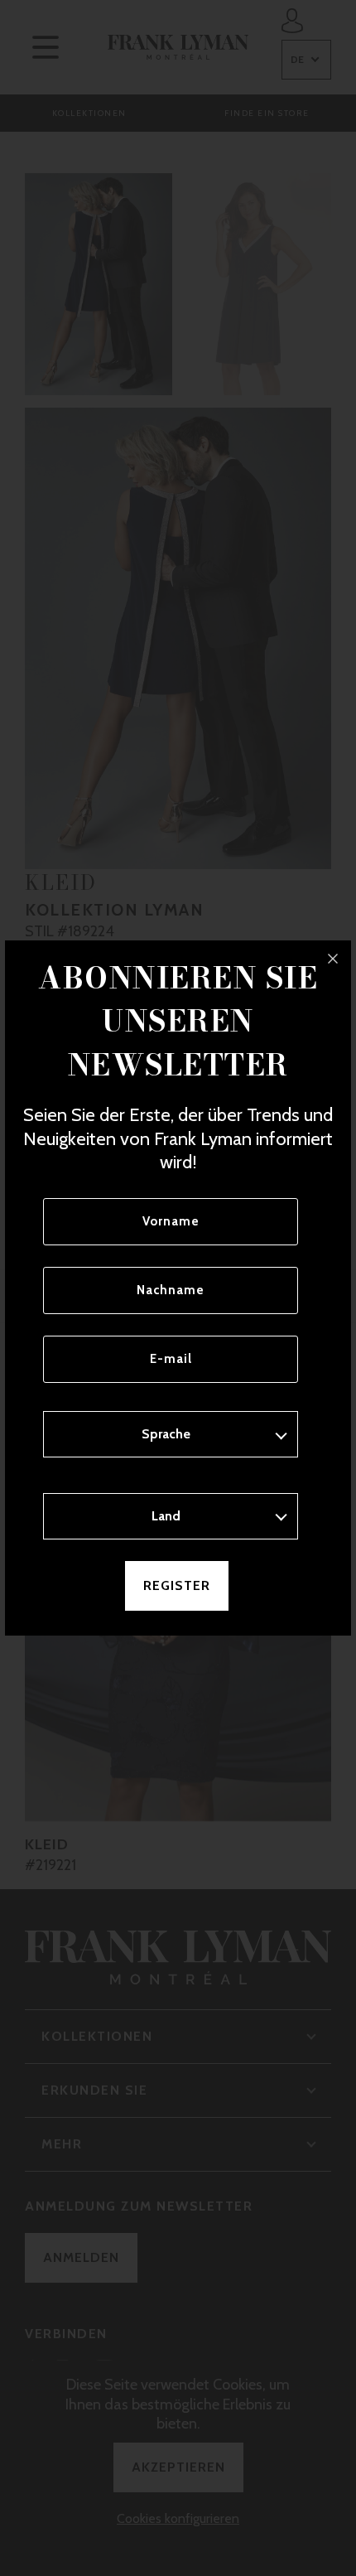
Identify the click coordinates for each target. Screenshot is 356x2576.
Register (177, 1585)
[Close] (333, 959)
